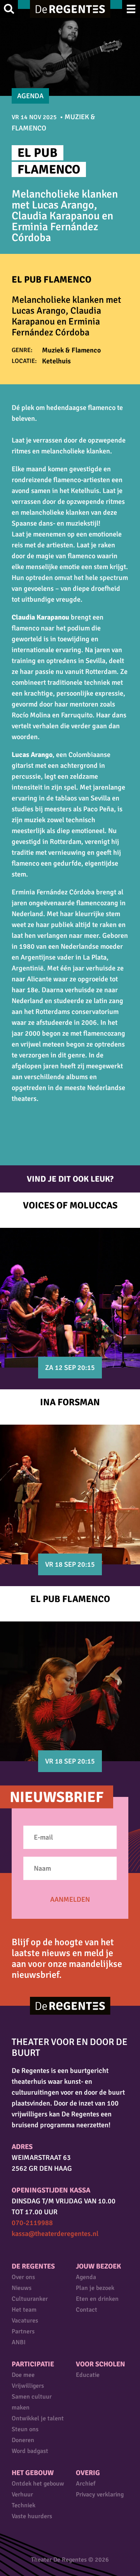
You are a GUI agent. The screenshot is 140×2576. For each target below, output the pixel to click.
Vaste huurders (32, 2516)
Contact (87, 2310)
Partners (23, 2331)
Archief (86, 2484)
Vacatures (25, 2321)
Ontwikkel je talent (38, 2418)
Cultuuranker (30, 2299)
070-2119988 (32, 2223)
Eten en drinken (97, 2299)
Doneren (23, 2440)
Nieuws (22, 2288)
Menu (131, 9)
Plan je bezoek (95, 2288)
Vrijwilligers (28, 2386)
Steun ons (25, 2429)
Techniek (24, 2505)
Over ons (23, 2277)
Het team (24, 2310)
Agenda (86, 2277)
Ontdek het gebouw (38, 2484)
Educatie (88, 2375)
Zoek (9, 9)
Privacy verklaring (100, 2494)
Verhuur (22, 2494)
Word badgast (30, 2451)
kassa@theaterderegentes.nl (55, 2234)
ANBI (19, 2342)
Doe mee (23, 2375)
